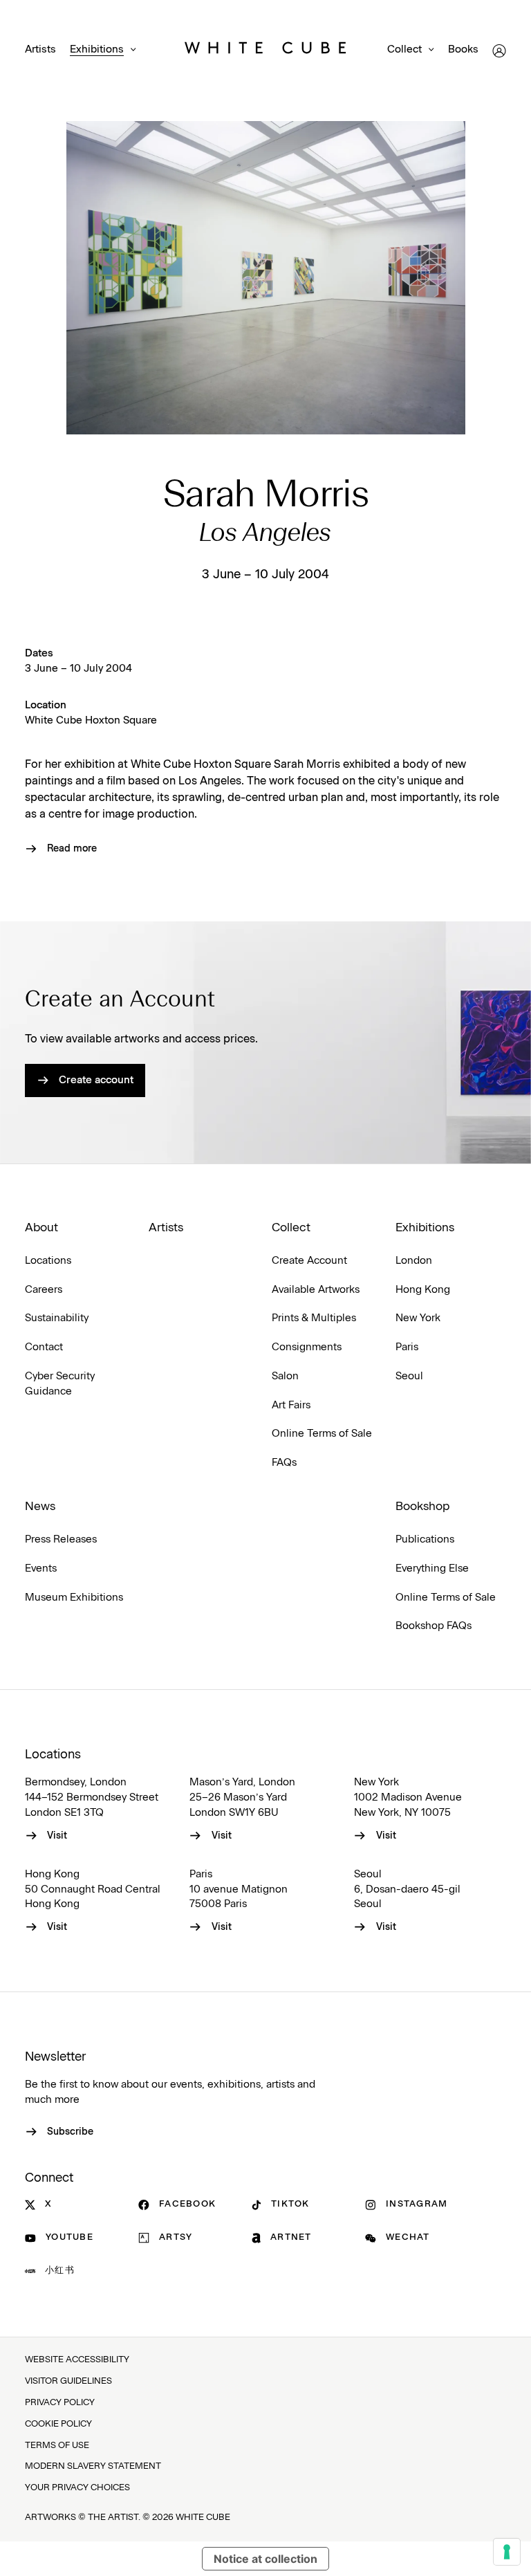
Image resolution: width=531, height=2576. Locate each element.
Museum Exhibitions (74, 1598)
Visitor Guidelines (68, 2381)
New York (418, 1318)
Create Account (309, 1261)
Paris (407, 1347)
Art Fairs (291, 1405)
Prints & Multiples (314, 1318)
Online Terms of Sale (322, 1434)
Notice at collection (265, 2559)
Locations (48, 1261)
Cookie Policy (58, 2424)
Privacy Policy (60, 2403)
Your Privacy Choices (77, 2488)
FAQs (284, 1463)
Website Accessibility (77, 2360)
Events (41, 1568)
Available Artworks (316, 1290)
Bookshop (422, 1507)
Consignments (307, 1347)
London (414, 1261)
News (40, 1507)
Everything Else (432, 1568)
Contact (44, 1347)
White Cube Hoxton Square (91, 720)
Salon (285, 1376)
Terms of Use (57, 2446)
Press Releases (61, 1539)
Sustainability (57, 1318)
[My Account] (499, 51)
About (41, 1228)
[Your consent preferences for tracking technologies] (507, 2552)
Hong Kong (423, 1290)
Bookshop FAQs (434, 1626)
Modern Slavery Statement (93, 2466)
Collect (404, 49)
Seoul (409, 1376)
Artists (40, 49)
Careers (44, 1290)
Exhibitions (97, 49)
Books (463, 49)
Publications (425, 1539)
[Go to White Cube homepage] (265, 50)
